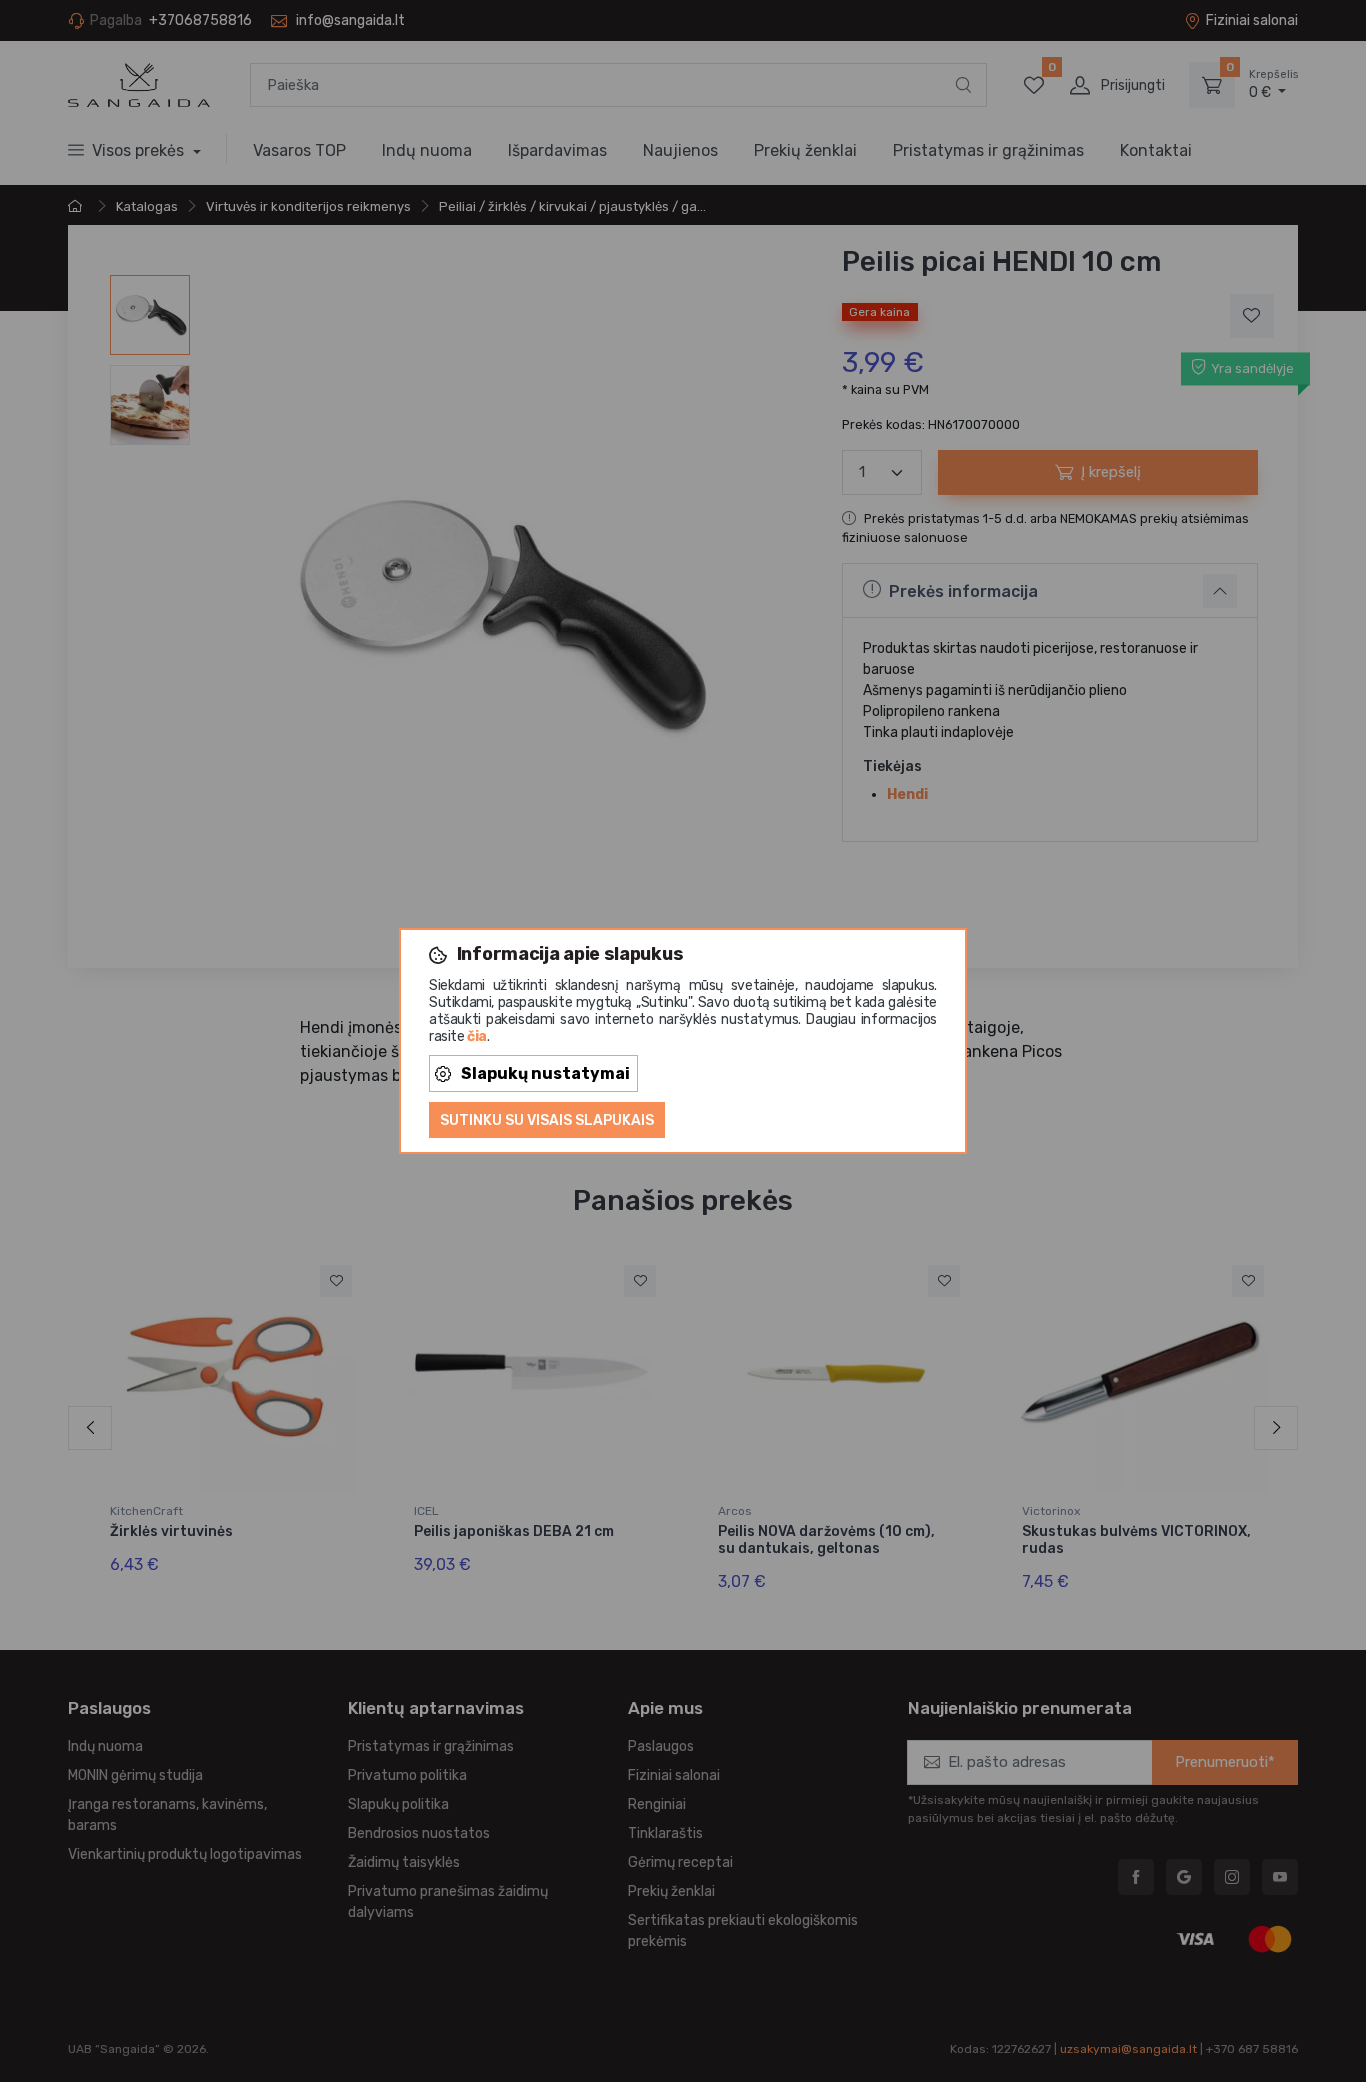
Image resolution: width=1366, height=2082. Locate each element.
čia (477, 1036)
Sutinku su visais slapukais (547, 1120)
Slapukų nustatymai (545, 1073)
